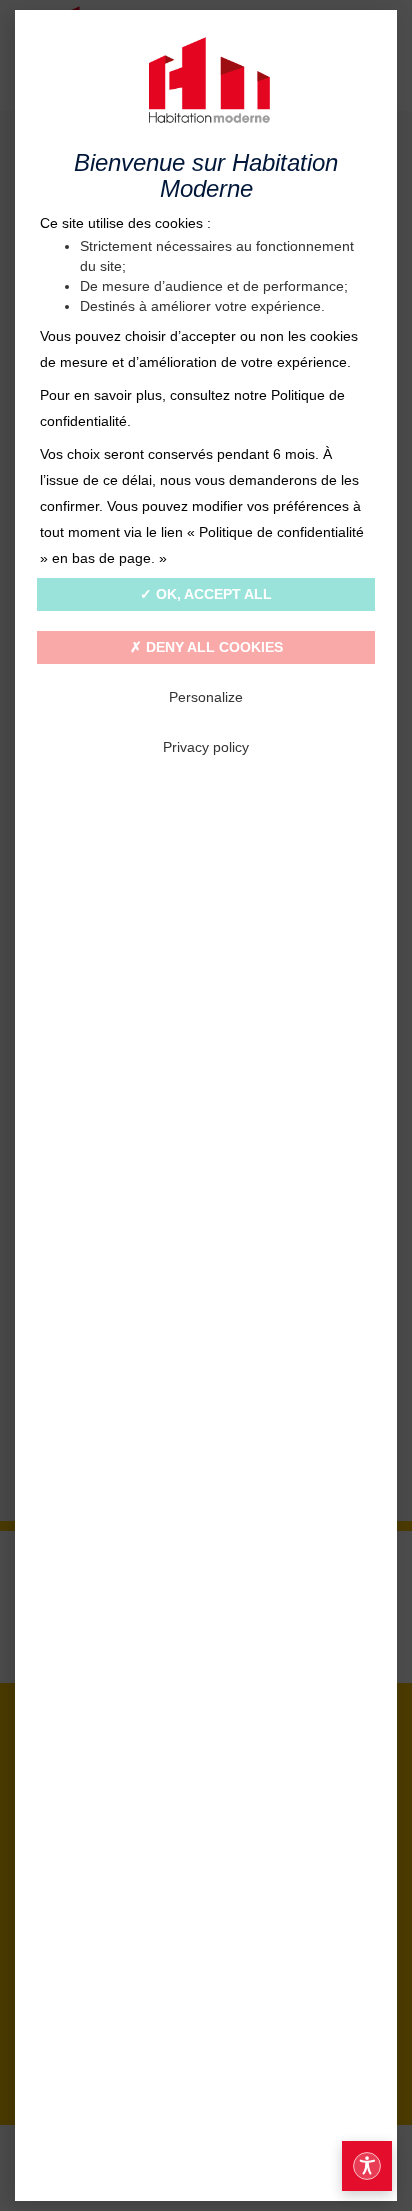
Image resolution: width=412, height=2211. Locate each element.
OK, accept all (212, 594)
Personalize (206, 697)
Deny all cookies (212, 647)
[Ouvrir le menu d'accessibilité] (367, 2166)
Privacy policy (206, 747)
